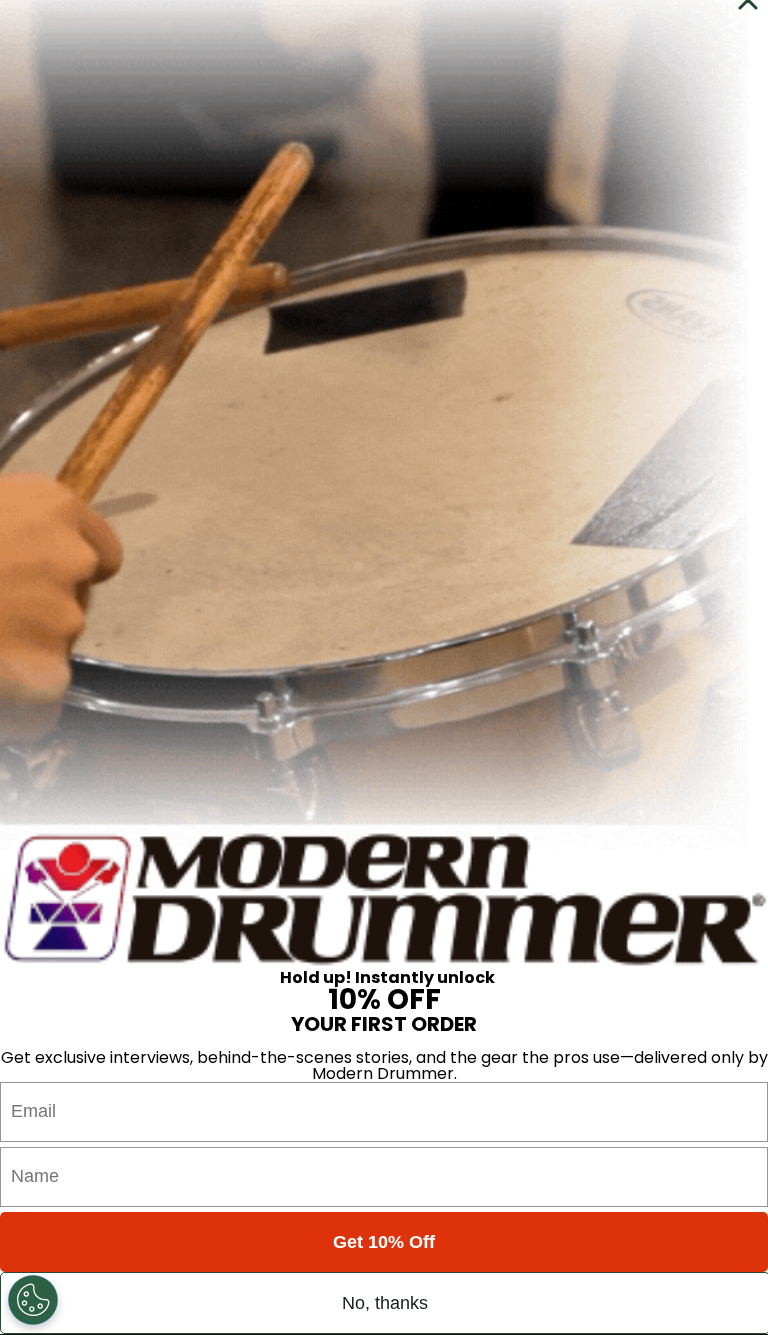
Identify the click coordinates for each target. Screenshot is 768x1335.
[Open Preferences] (33, 1300)
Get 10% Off (384, 1242)
